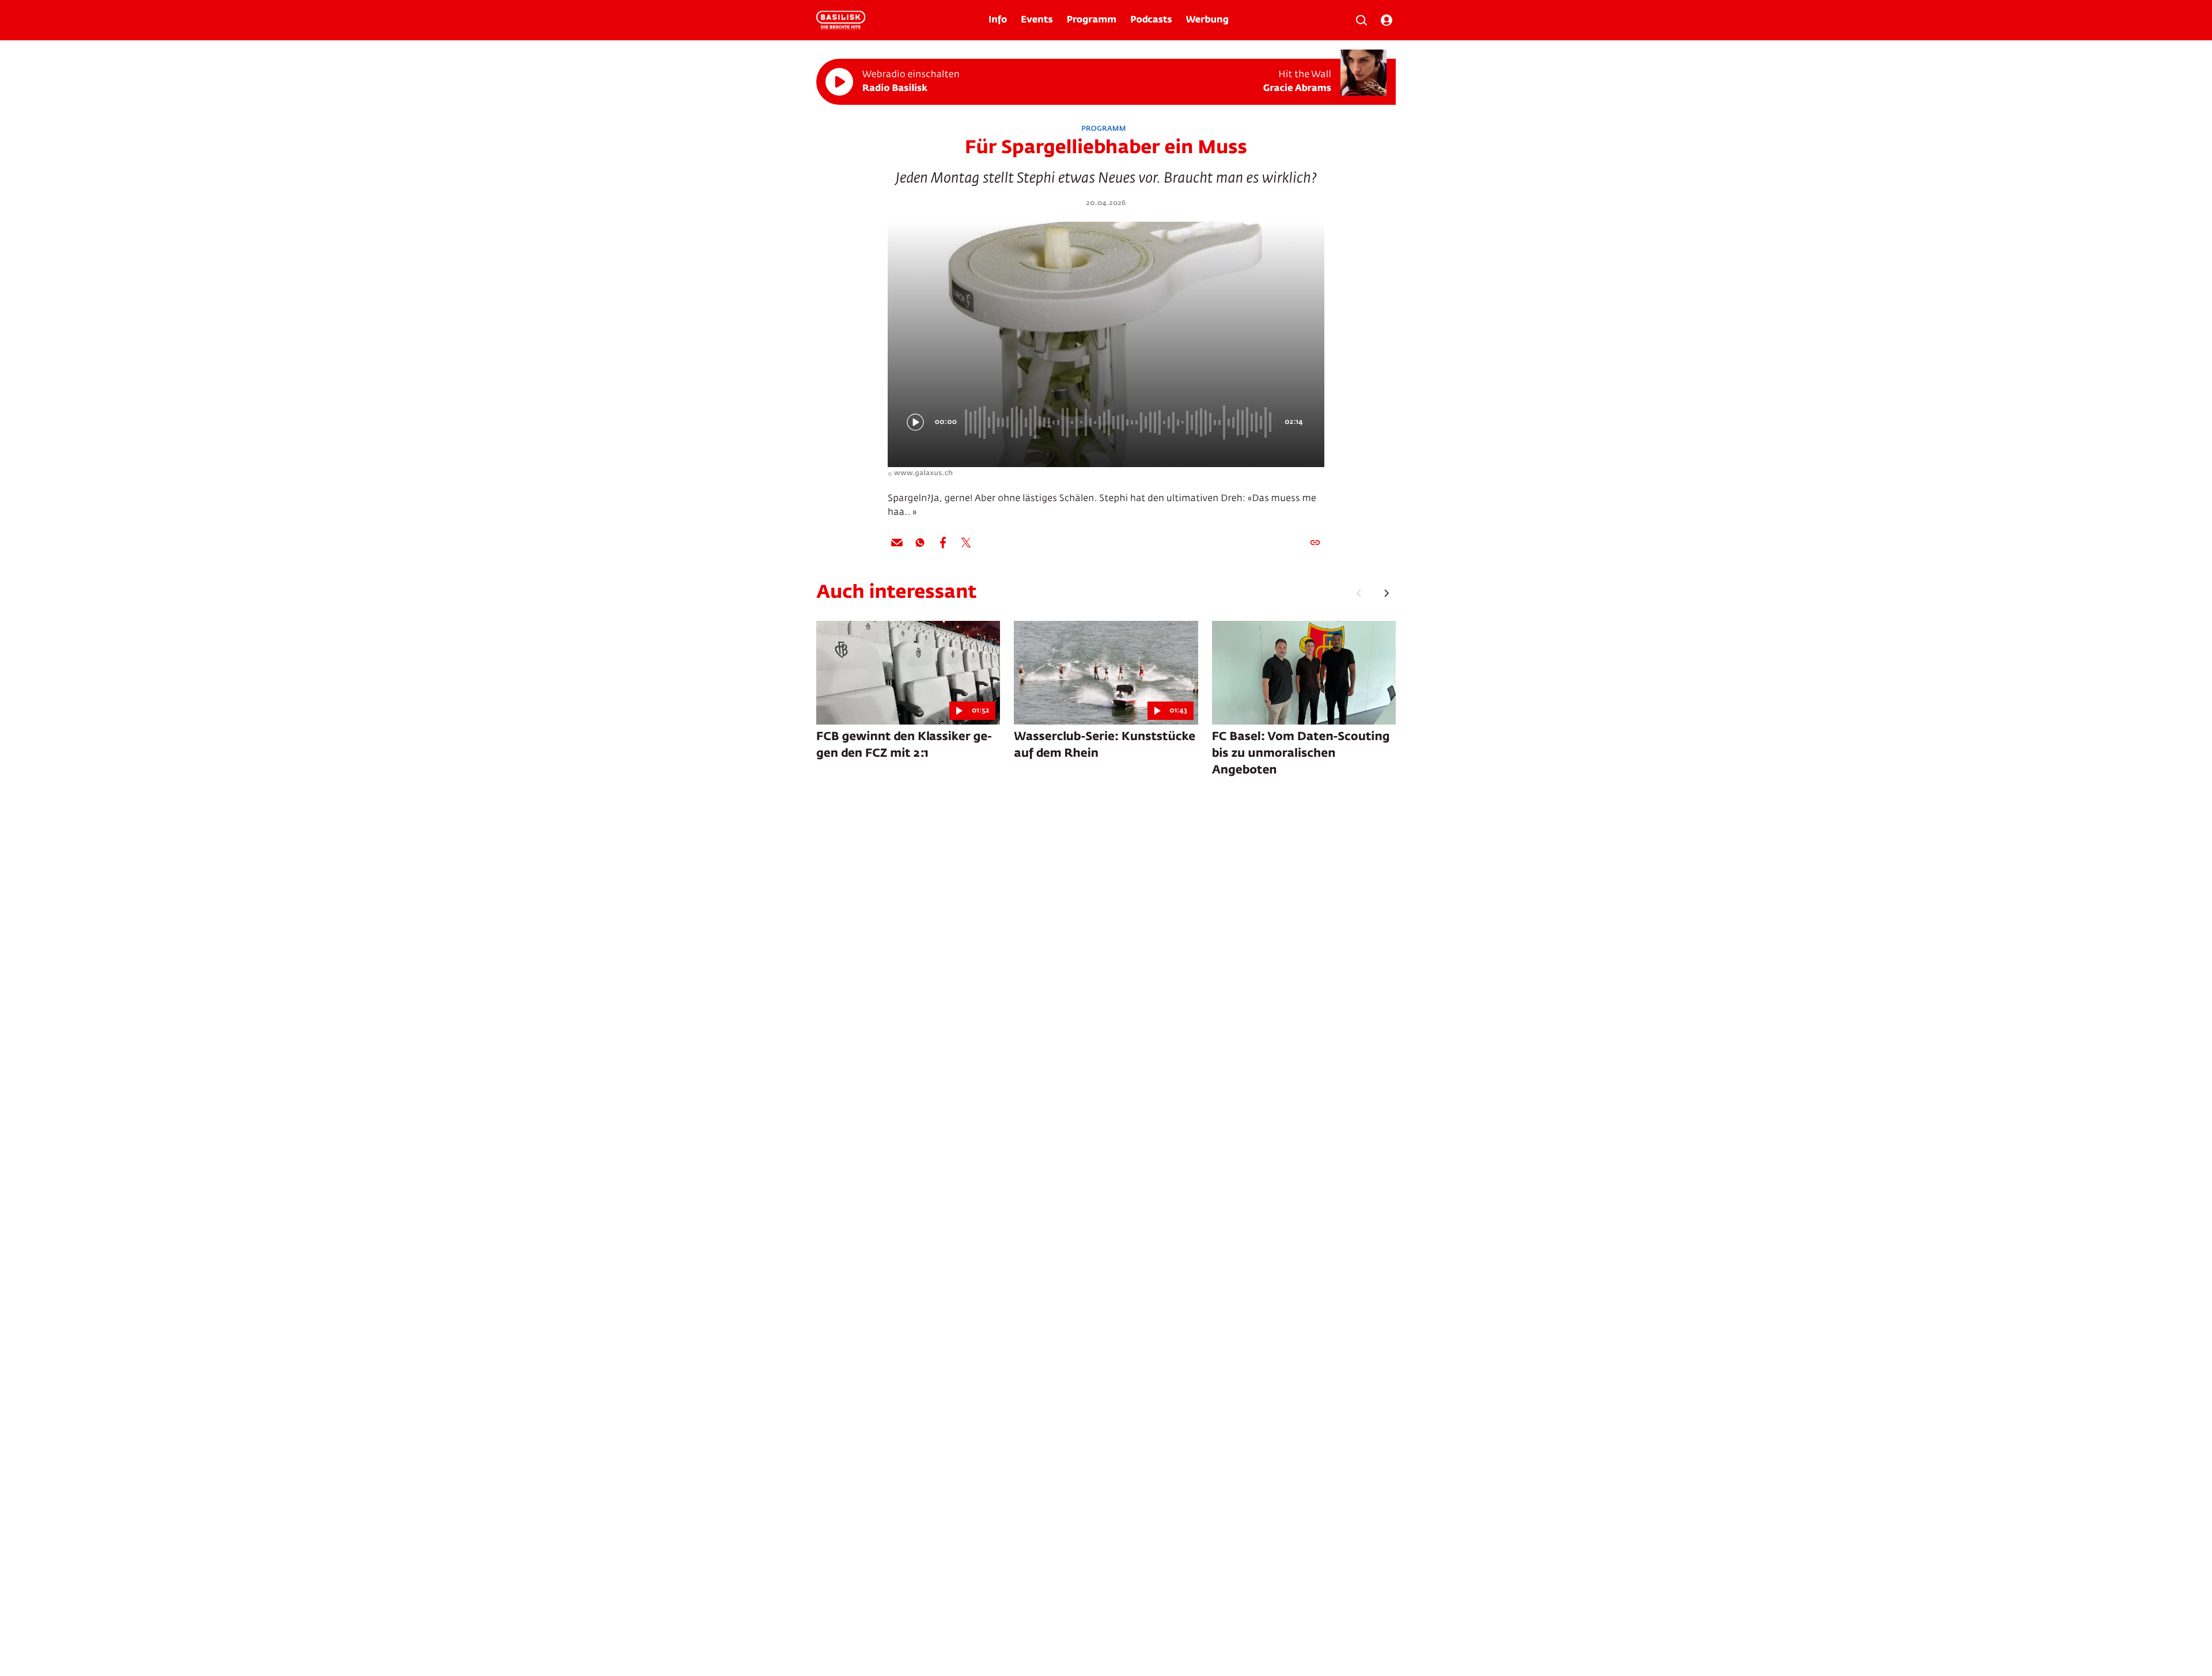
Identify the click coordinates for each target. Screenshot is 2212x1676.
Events (1037, 20)
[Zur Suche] (1361, 20)
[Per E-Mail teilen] (897, 543)
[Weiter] (1387, 593)
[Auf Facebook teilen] (943, 543)
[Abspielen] (839, 82)
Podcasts (1151, 20)
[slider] (1120, 422)
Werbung (1207, 20)
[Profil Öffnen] (1387, 20)
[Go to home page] (841, 20)
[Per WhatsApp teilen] (920, 543)
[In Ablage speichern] (1315, 543)
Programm (1092, 20)
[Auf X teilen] (966, 543)
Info (998, 20)
